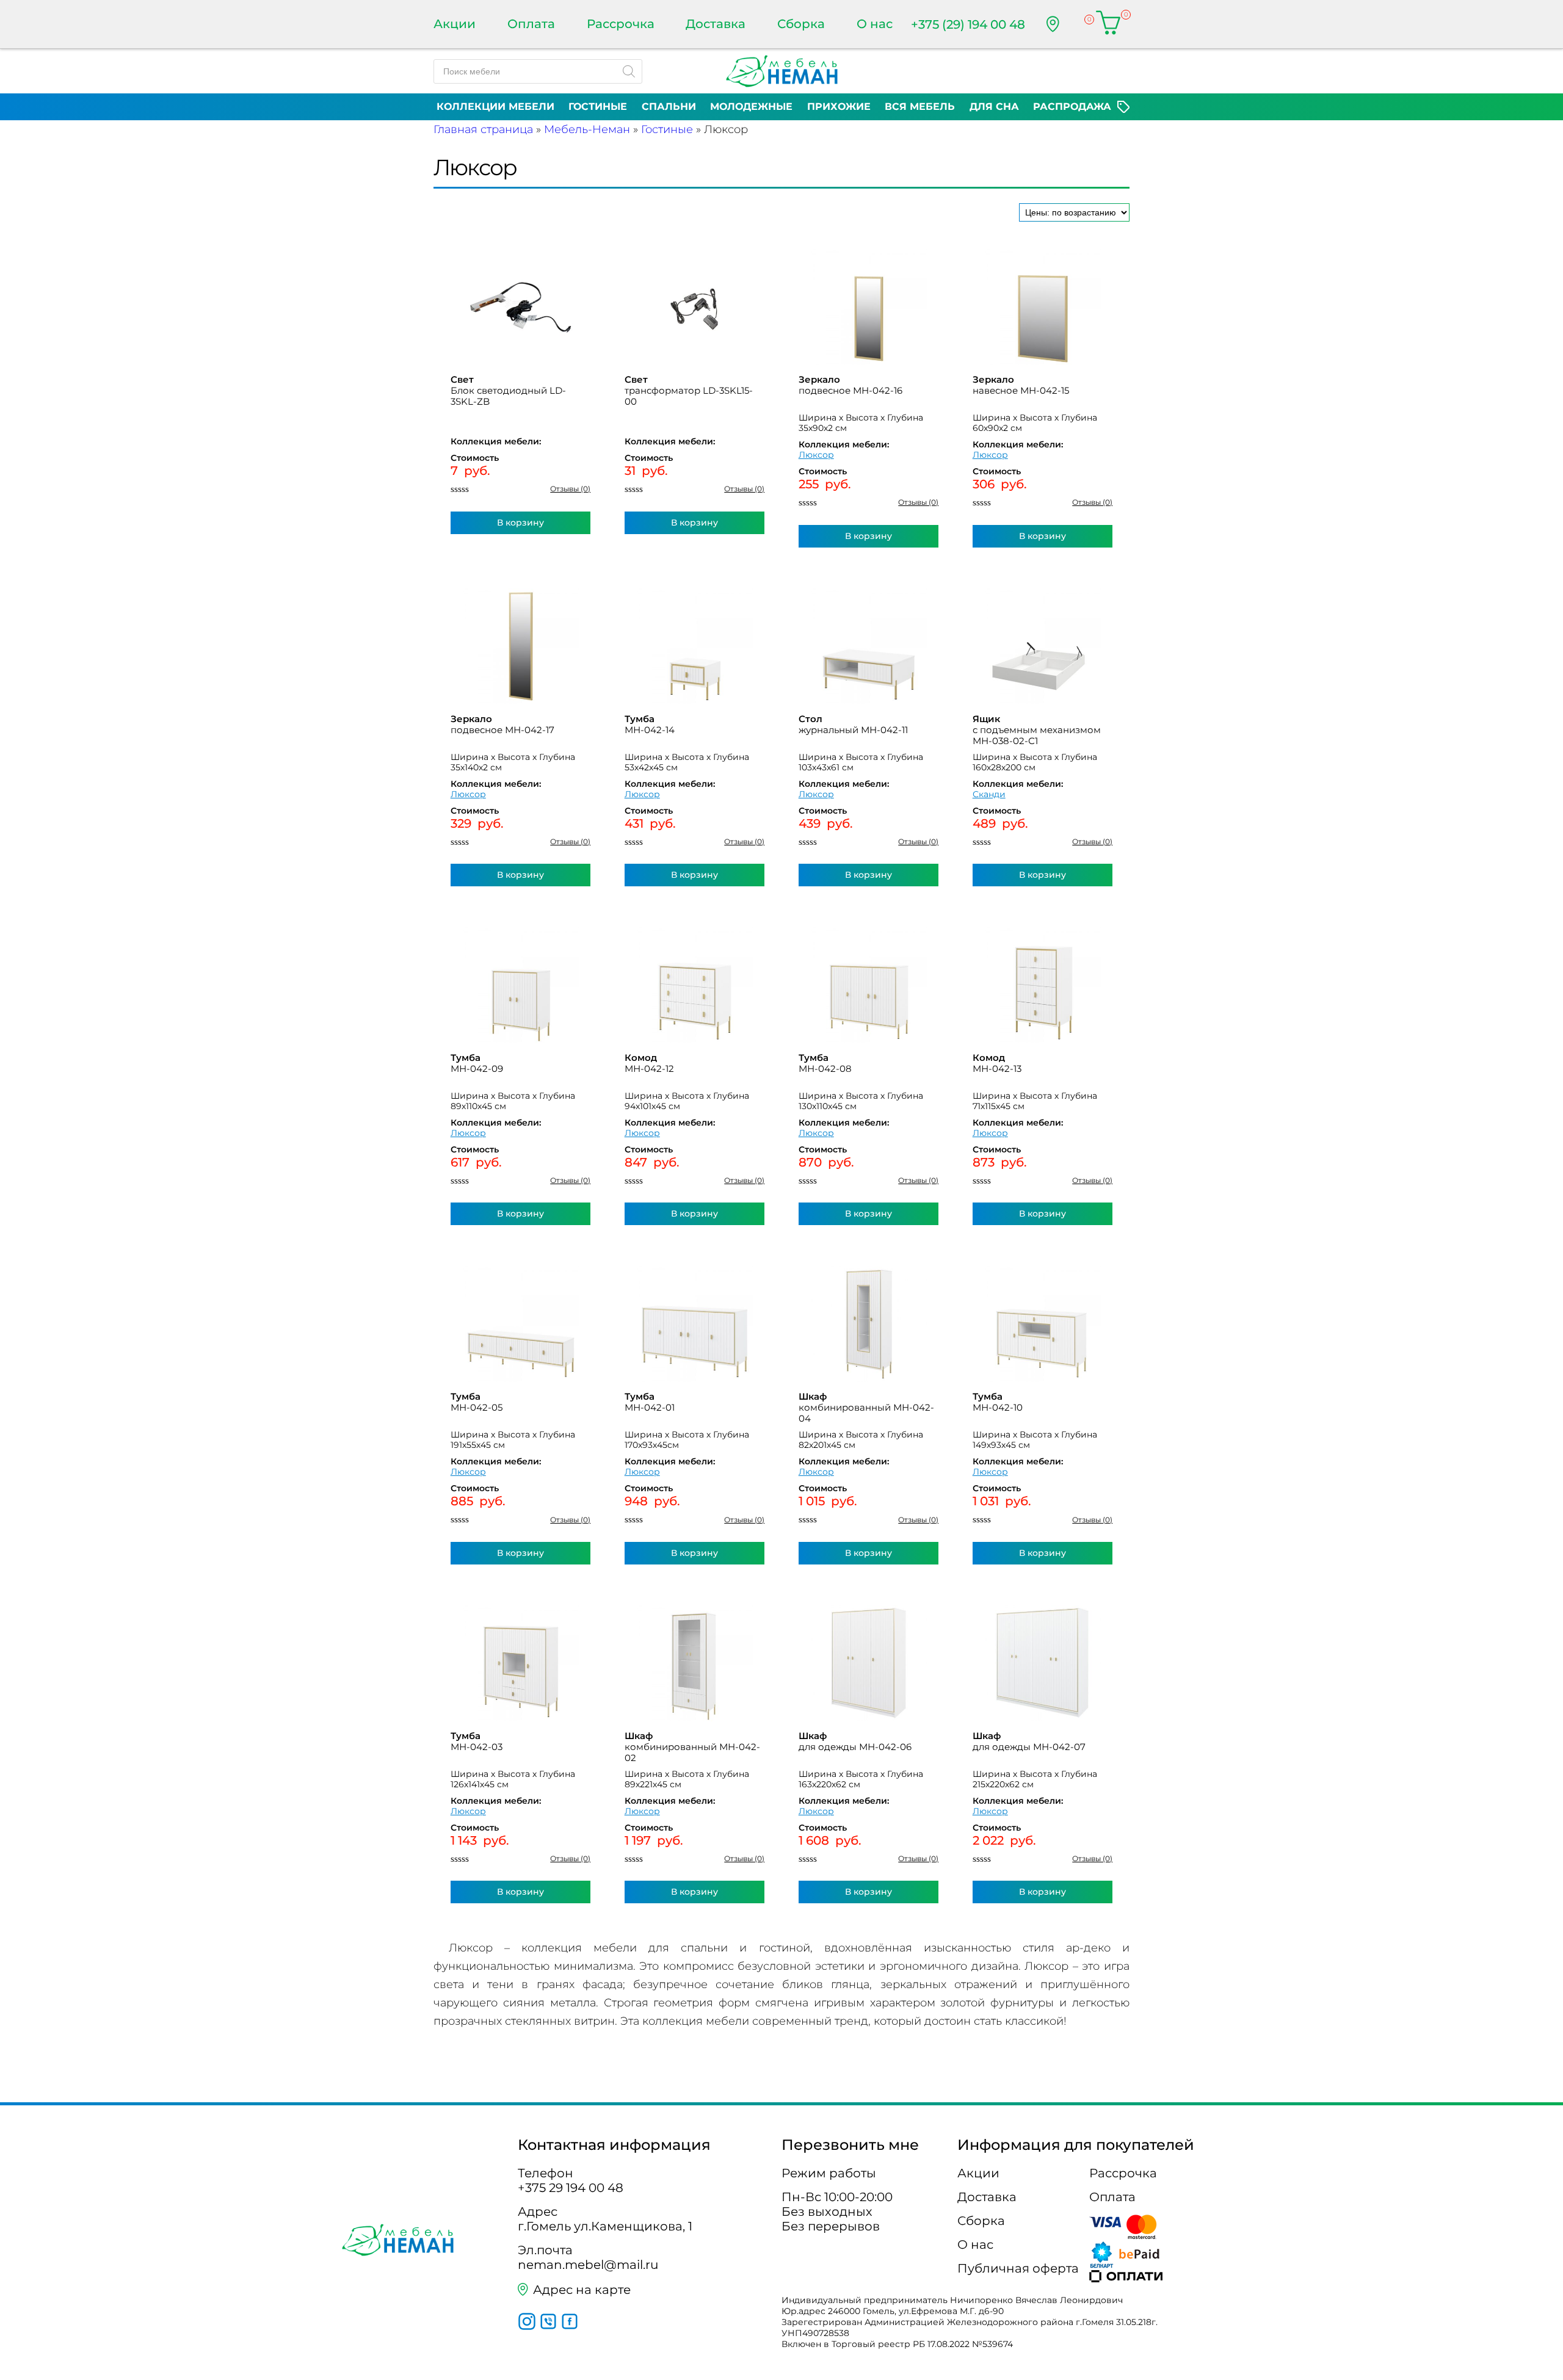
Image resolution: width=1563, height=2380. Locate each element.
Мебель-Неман (587, 129)
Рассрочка (621, 24)
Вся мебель (920, 107)
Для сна (994, 107)
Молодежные (751, 107)
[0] (1108, 24)
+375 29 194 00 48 (571, 2188)
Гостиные (598, 107)
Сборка (801, 24)
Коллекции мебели (495, 107)
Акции (455, 24)
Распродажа (1072, 107)
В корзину (520, 523)
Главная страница (483, 129)
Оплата (531, 24)
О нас (875, 24)
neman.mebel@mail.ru (588, 2265)
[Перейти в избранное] (1078, 24)
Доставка (716, 24)
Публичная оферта (1018, 2268)
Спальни (669, 107)
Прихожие (839, 107)
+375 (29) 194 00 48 (968, 24)
